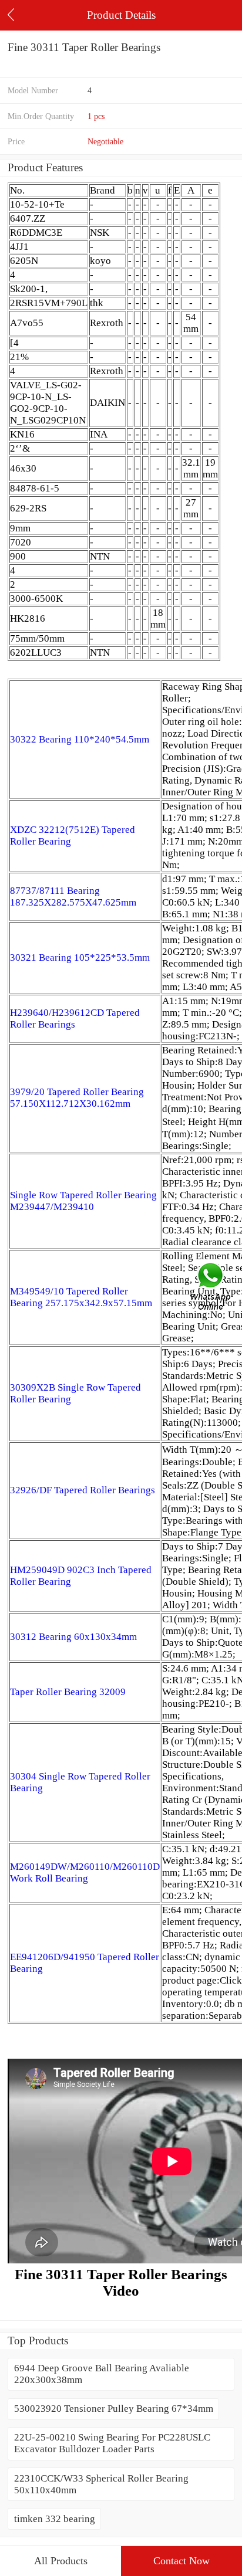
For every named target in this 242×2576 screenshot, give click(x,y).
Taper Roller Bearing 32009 (68, 1692)
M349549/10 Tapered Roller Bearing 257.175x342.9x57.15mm (81, 1297)
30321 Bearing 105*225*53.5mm (80, 957)
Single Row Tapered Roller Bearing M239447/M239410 (83, 1201)
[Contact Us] (211, 1288)
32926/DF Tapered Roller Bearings (83, 1490)
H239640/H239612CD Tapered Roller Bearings (75, 1018)
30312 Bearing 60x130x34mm (73, 1637)
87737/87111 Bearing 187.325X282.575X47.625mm (73, 896)
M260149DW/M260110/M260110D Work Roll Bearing (85, 1872)
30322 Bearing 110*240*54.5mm (80, 739)
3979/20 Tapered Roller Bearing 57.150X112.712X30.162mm (77, 1098)
